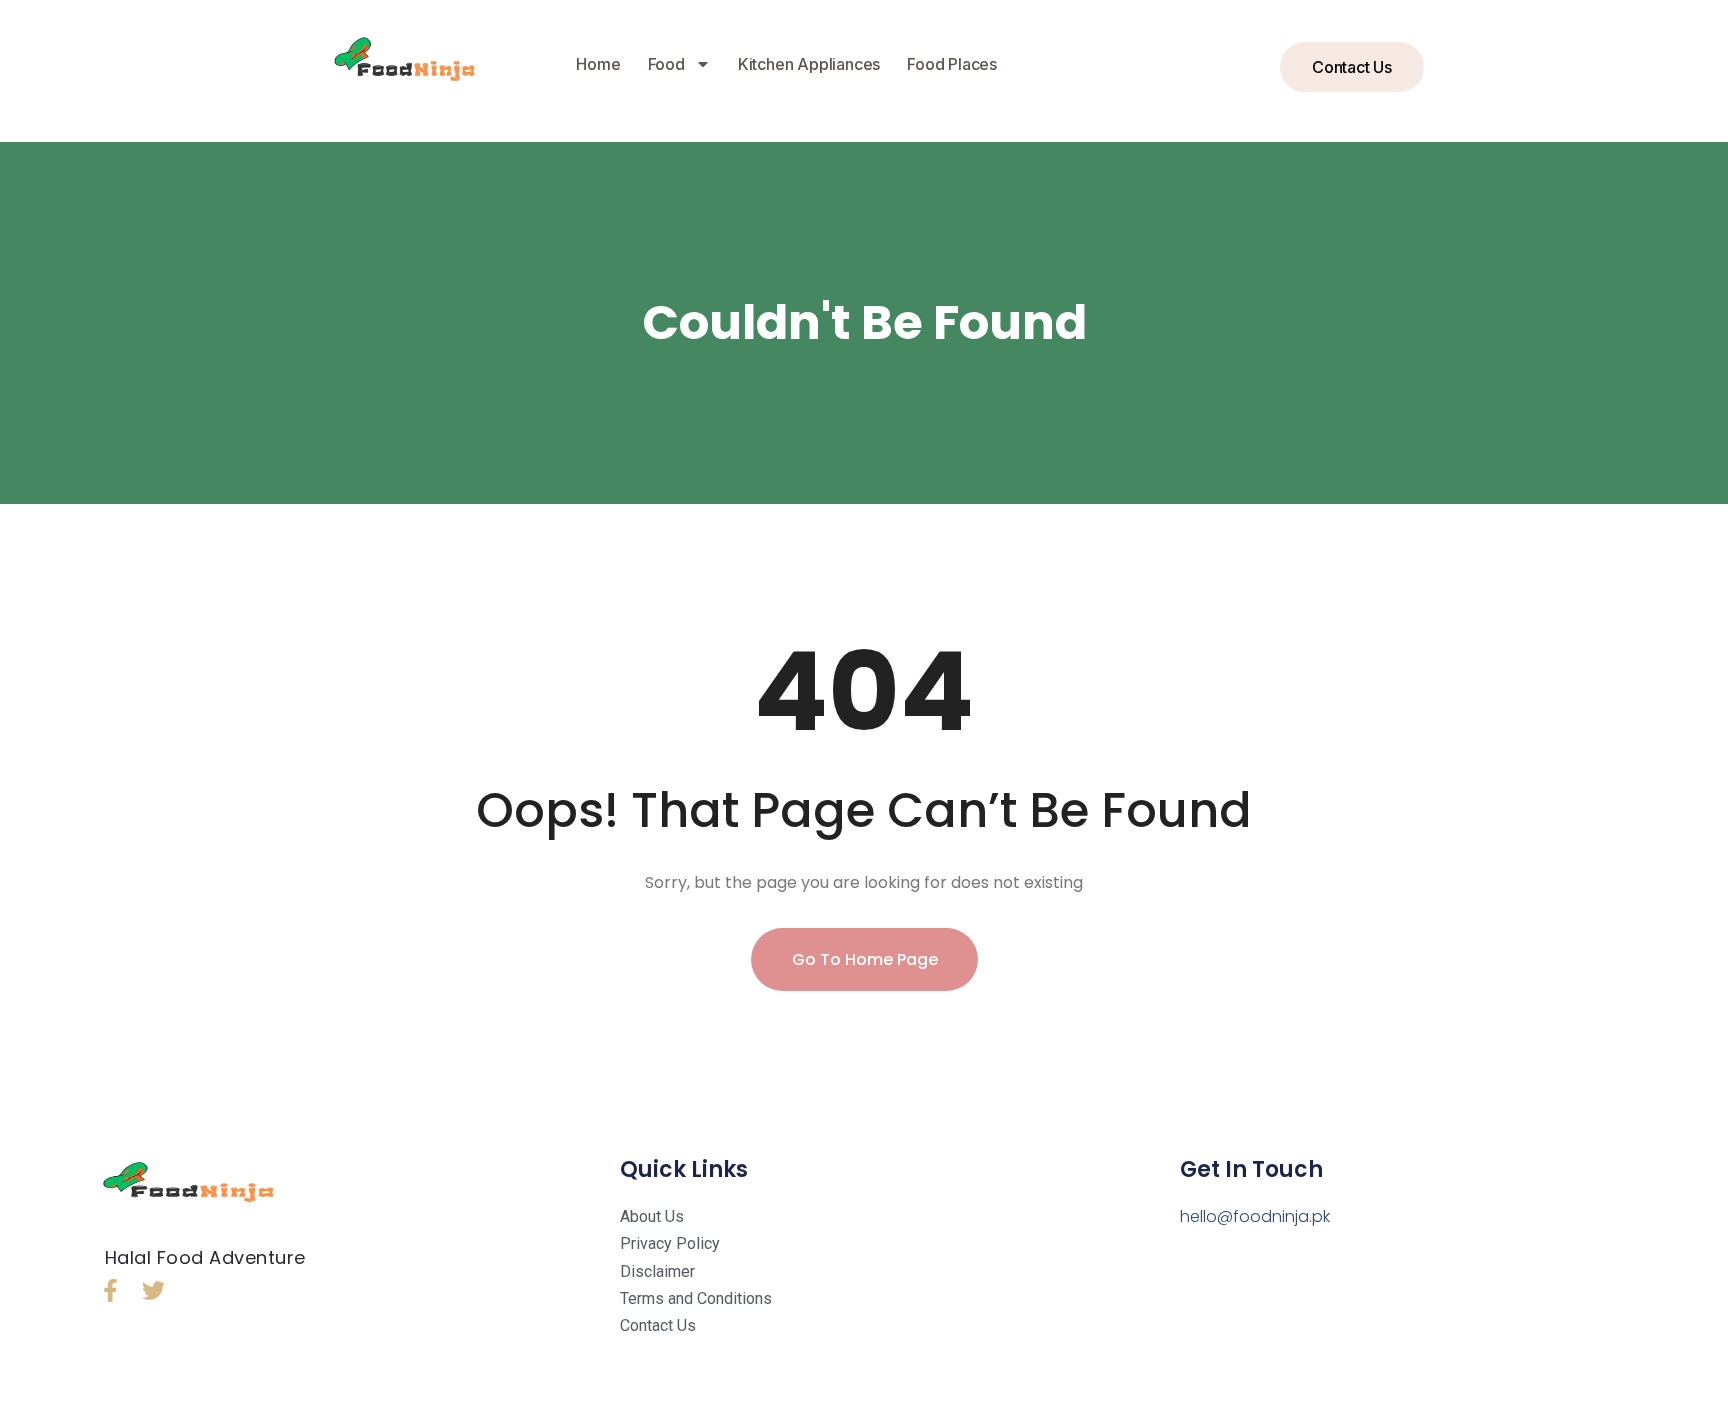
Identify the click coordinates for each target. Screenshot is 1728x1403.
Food (666, 64)
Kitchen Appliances (809, 64)
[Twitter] (153, 1290)
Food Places (952, 64)
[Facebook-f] (110, 1290)
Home (598, 64)
